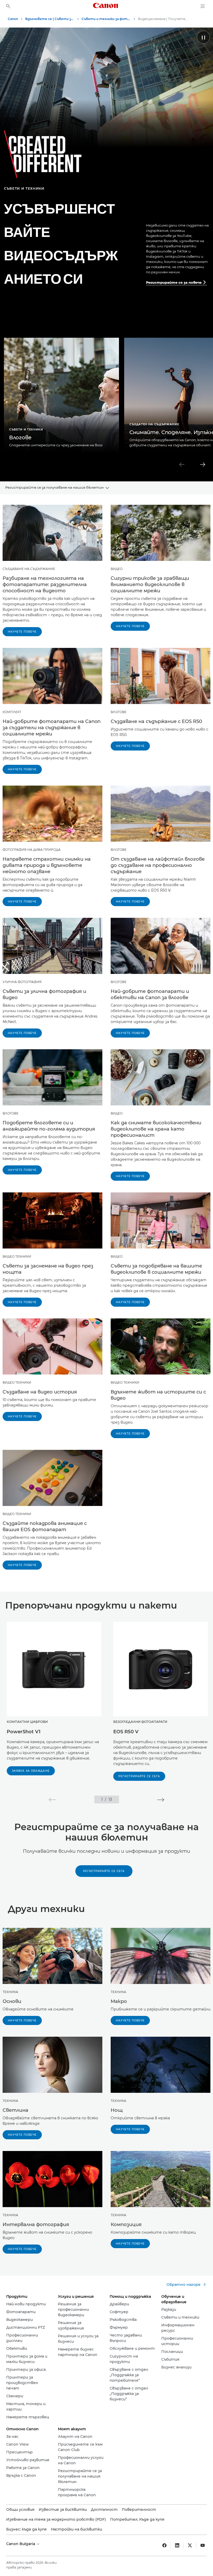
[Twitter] (190, 2545)
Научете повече (22, 632)
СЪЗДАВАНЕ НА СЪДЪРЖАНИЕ (29, 569)
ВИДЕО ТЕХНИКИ (17, 1256)
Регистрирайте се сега (139, 1776)
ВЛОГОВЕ (119, 712)
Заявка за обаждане (31, 1771)
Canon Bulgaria (21, 2544)
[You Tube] (203, 2545)
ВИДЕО (117, 569)
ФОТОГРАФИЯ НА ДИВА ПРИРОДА (32, 850)
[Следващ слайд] (203, 464)
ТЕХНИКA (10, 1992)
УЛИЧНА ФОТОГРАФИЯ (22, 982)
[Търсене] (8, 6)
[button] (52, 1800)
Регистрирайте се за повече (176, 282)
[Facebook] (164, 2545)
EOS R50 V (126, 1732)
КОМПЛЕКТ (12, 712)
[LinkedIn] (177, 2545)
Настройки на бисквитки (76, 2529)
